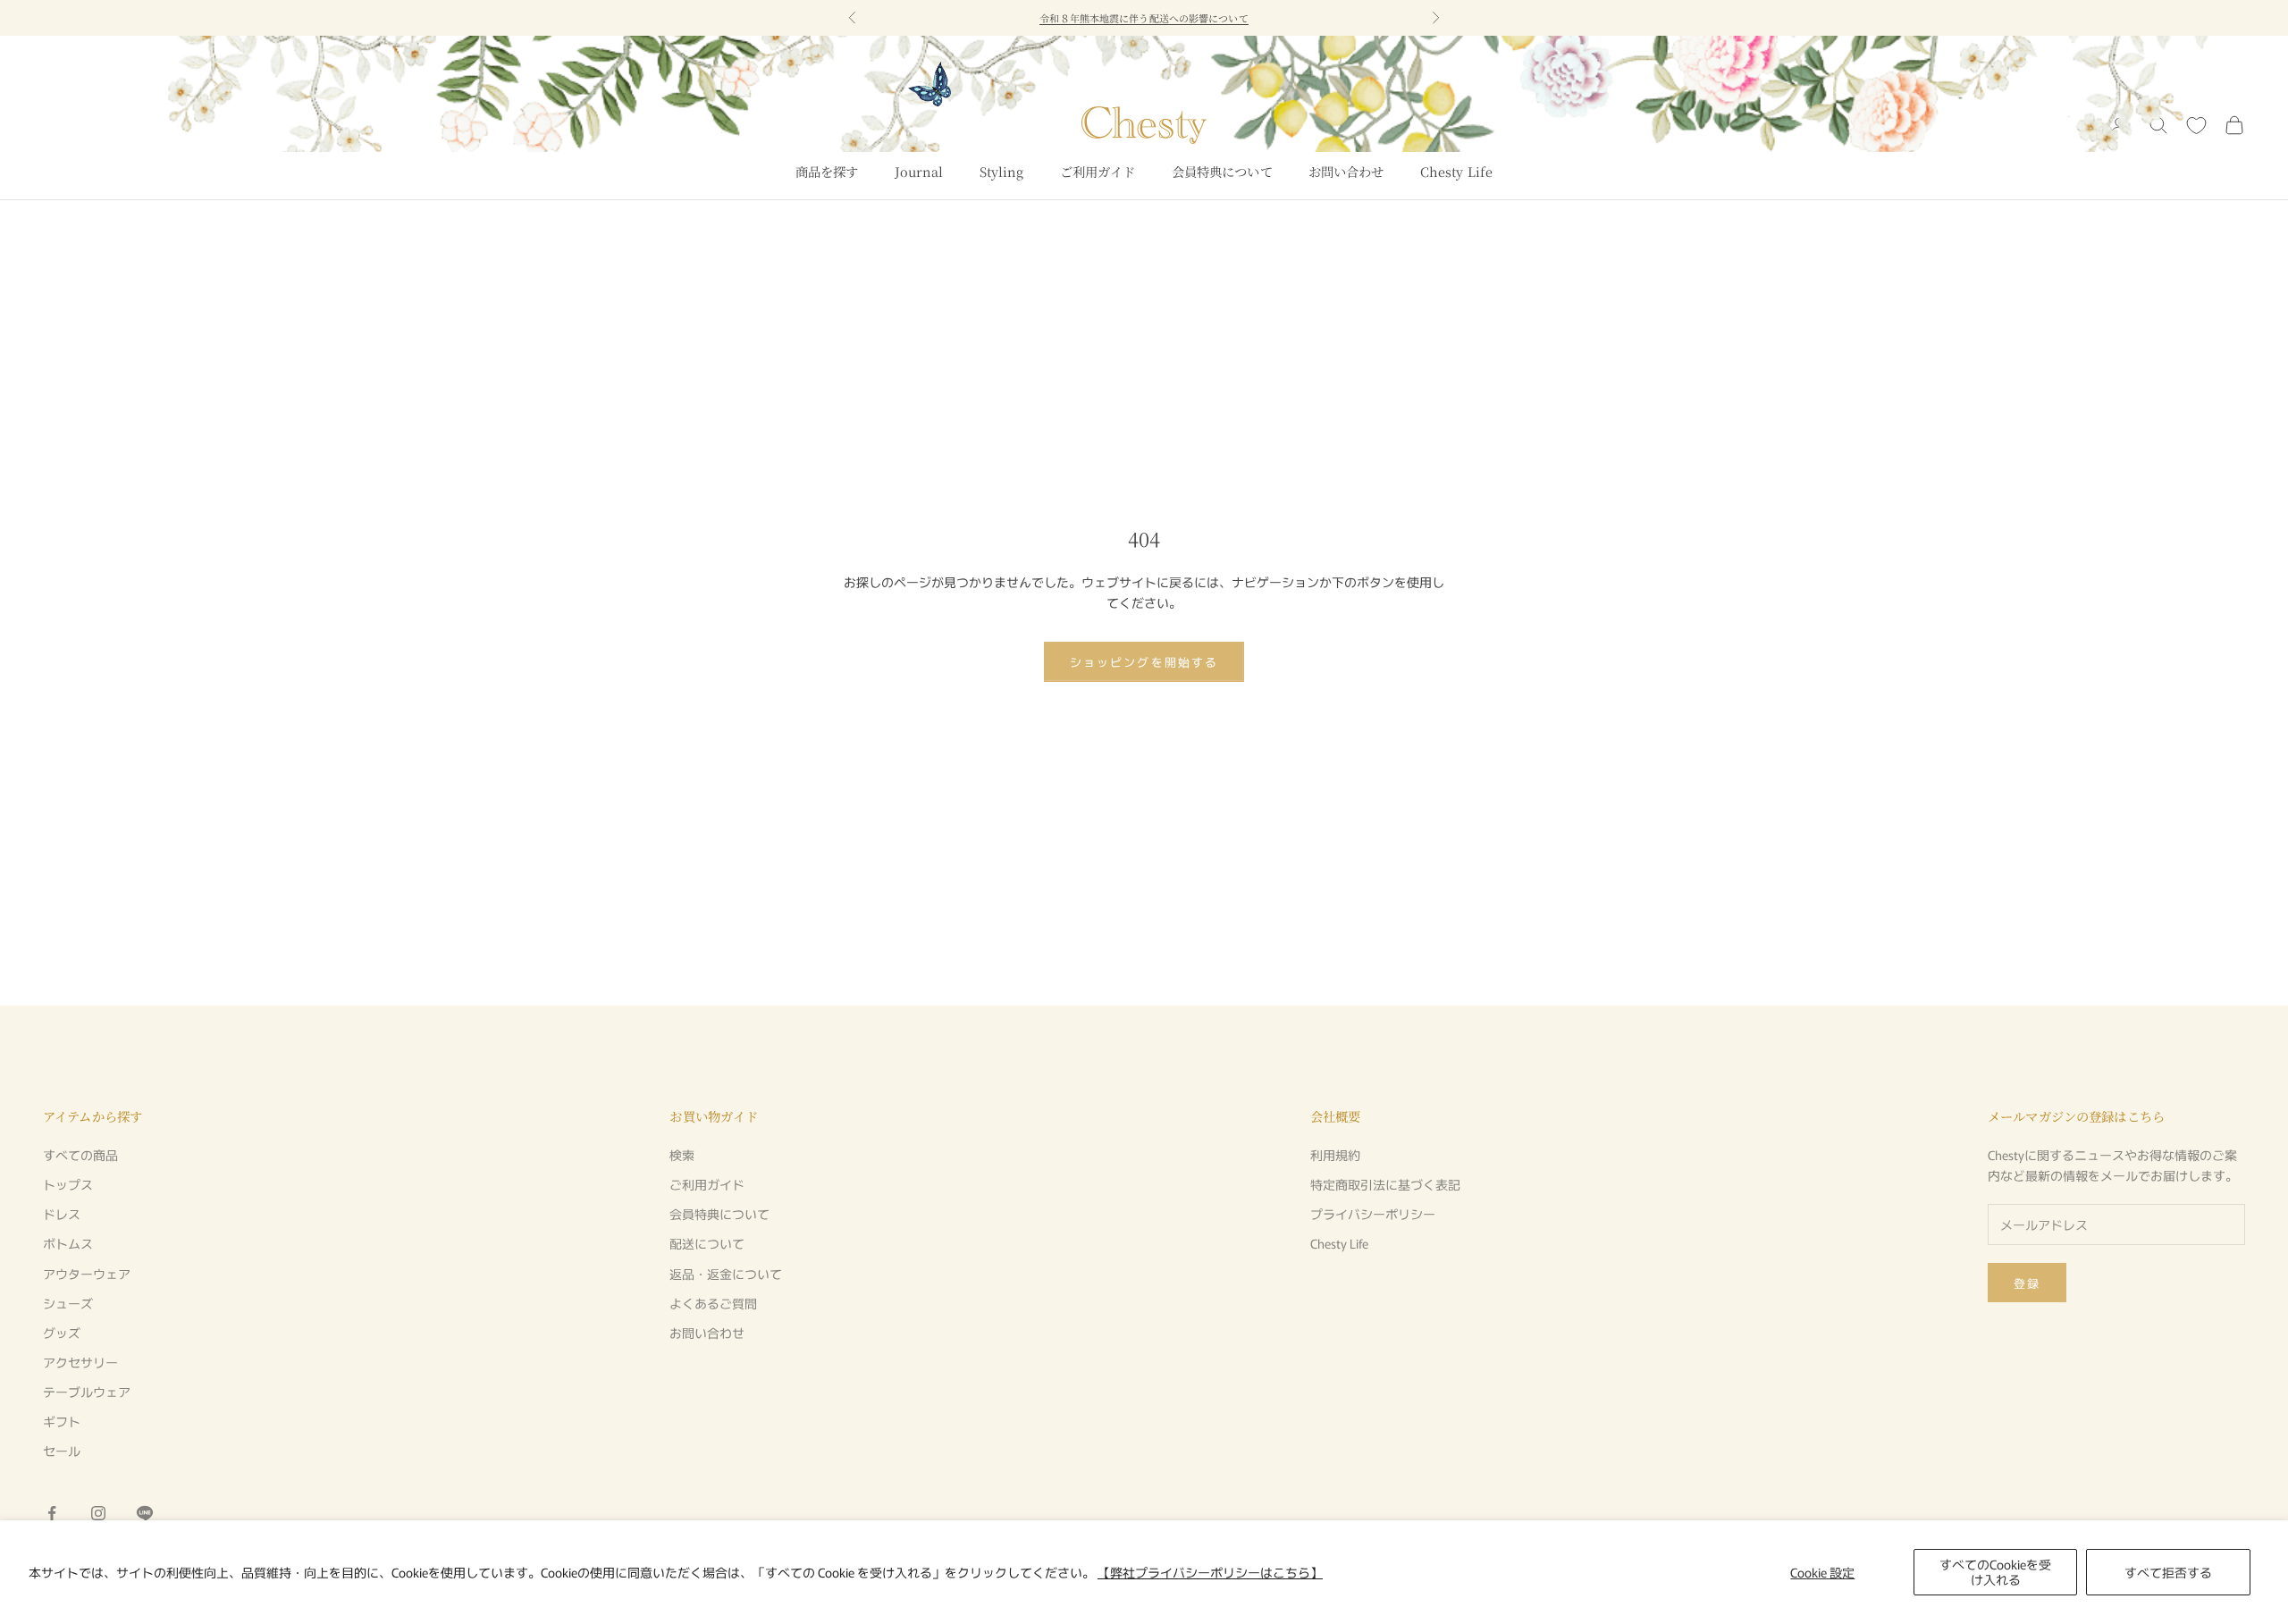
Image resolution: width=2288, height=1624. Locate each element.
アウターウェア (87, 1274)
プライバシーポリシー (1373, 1214)
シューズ (68, 1303)
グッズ (62, 1333)
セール (62, 1451)
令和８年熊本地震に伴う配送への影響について (1144, 18)
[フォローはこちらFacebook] (52, 1513)
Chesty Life (1457, 171)
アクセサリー (80, 1362)
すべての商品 (80, 1155)
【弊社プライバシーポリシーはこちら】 (1210, 1572)
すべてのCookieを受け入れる (1995, 1572)
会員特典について (1222, 171)
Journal (919, 171)
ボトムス (68, 1243)
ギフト (62, 1421)
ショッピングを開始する (1144, 662)
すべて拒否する (2168, 1572)
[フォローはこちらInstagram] (98, 1513)
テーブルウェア (87, 1392)
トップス (68, 1184)
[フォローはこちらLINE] (145, 1513)
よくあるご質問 (713, 1303)
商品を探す (827, 171)
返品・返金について (726, 1274)
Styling (1002, 171)
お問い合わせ (1346, 171)
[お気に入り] (2196, 126)
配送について (707, 1243)
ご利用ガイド (1098, 171)
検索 (682, 1155)
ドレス (62, 1214)
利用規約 (1335, 1155)
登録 (2027, 1283)
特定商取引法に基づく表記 (1385, 1184)
